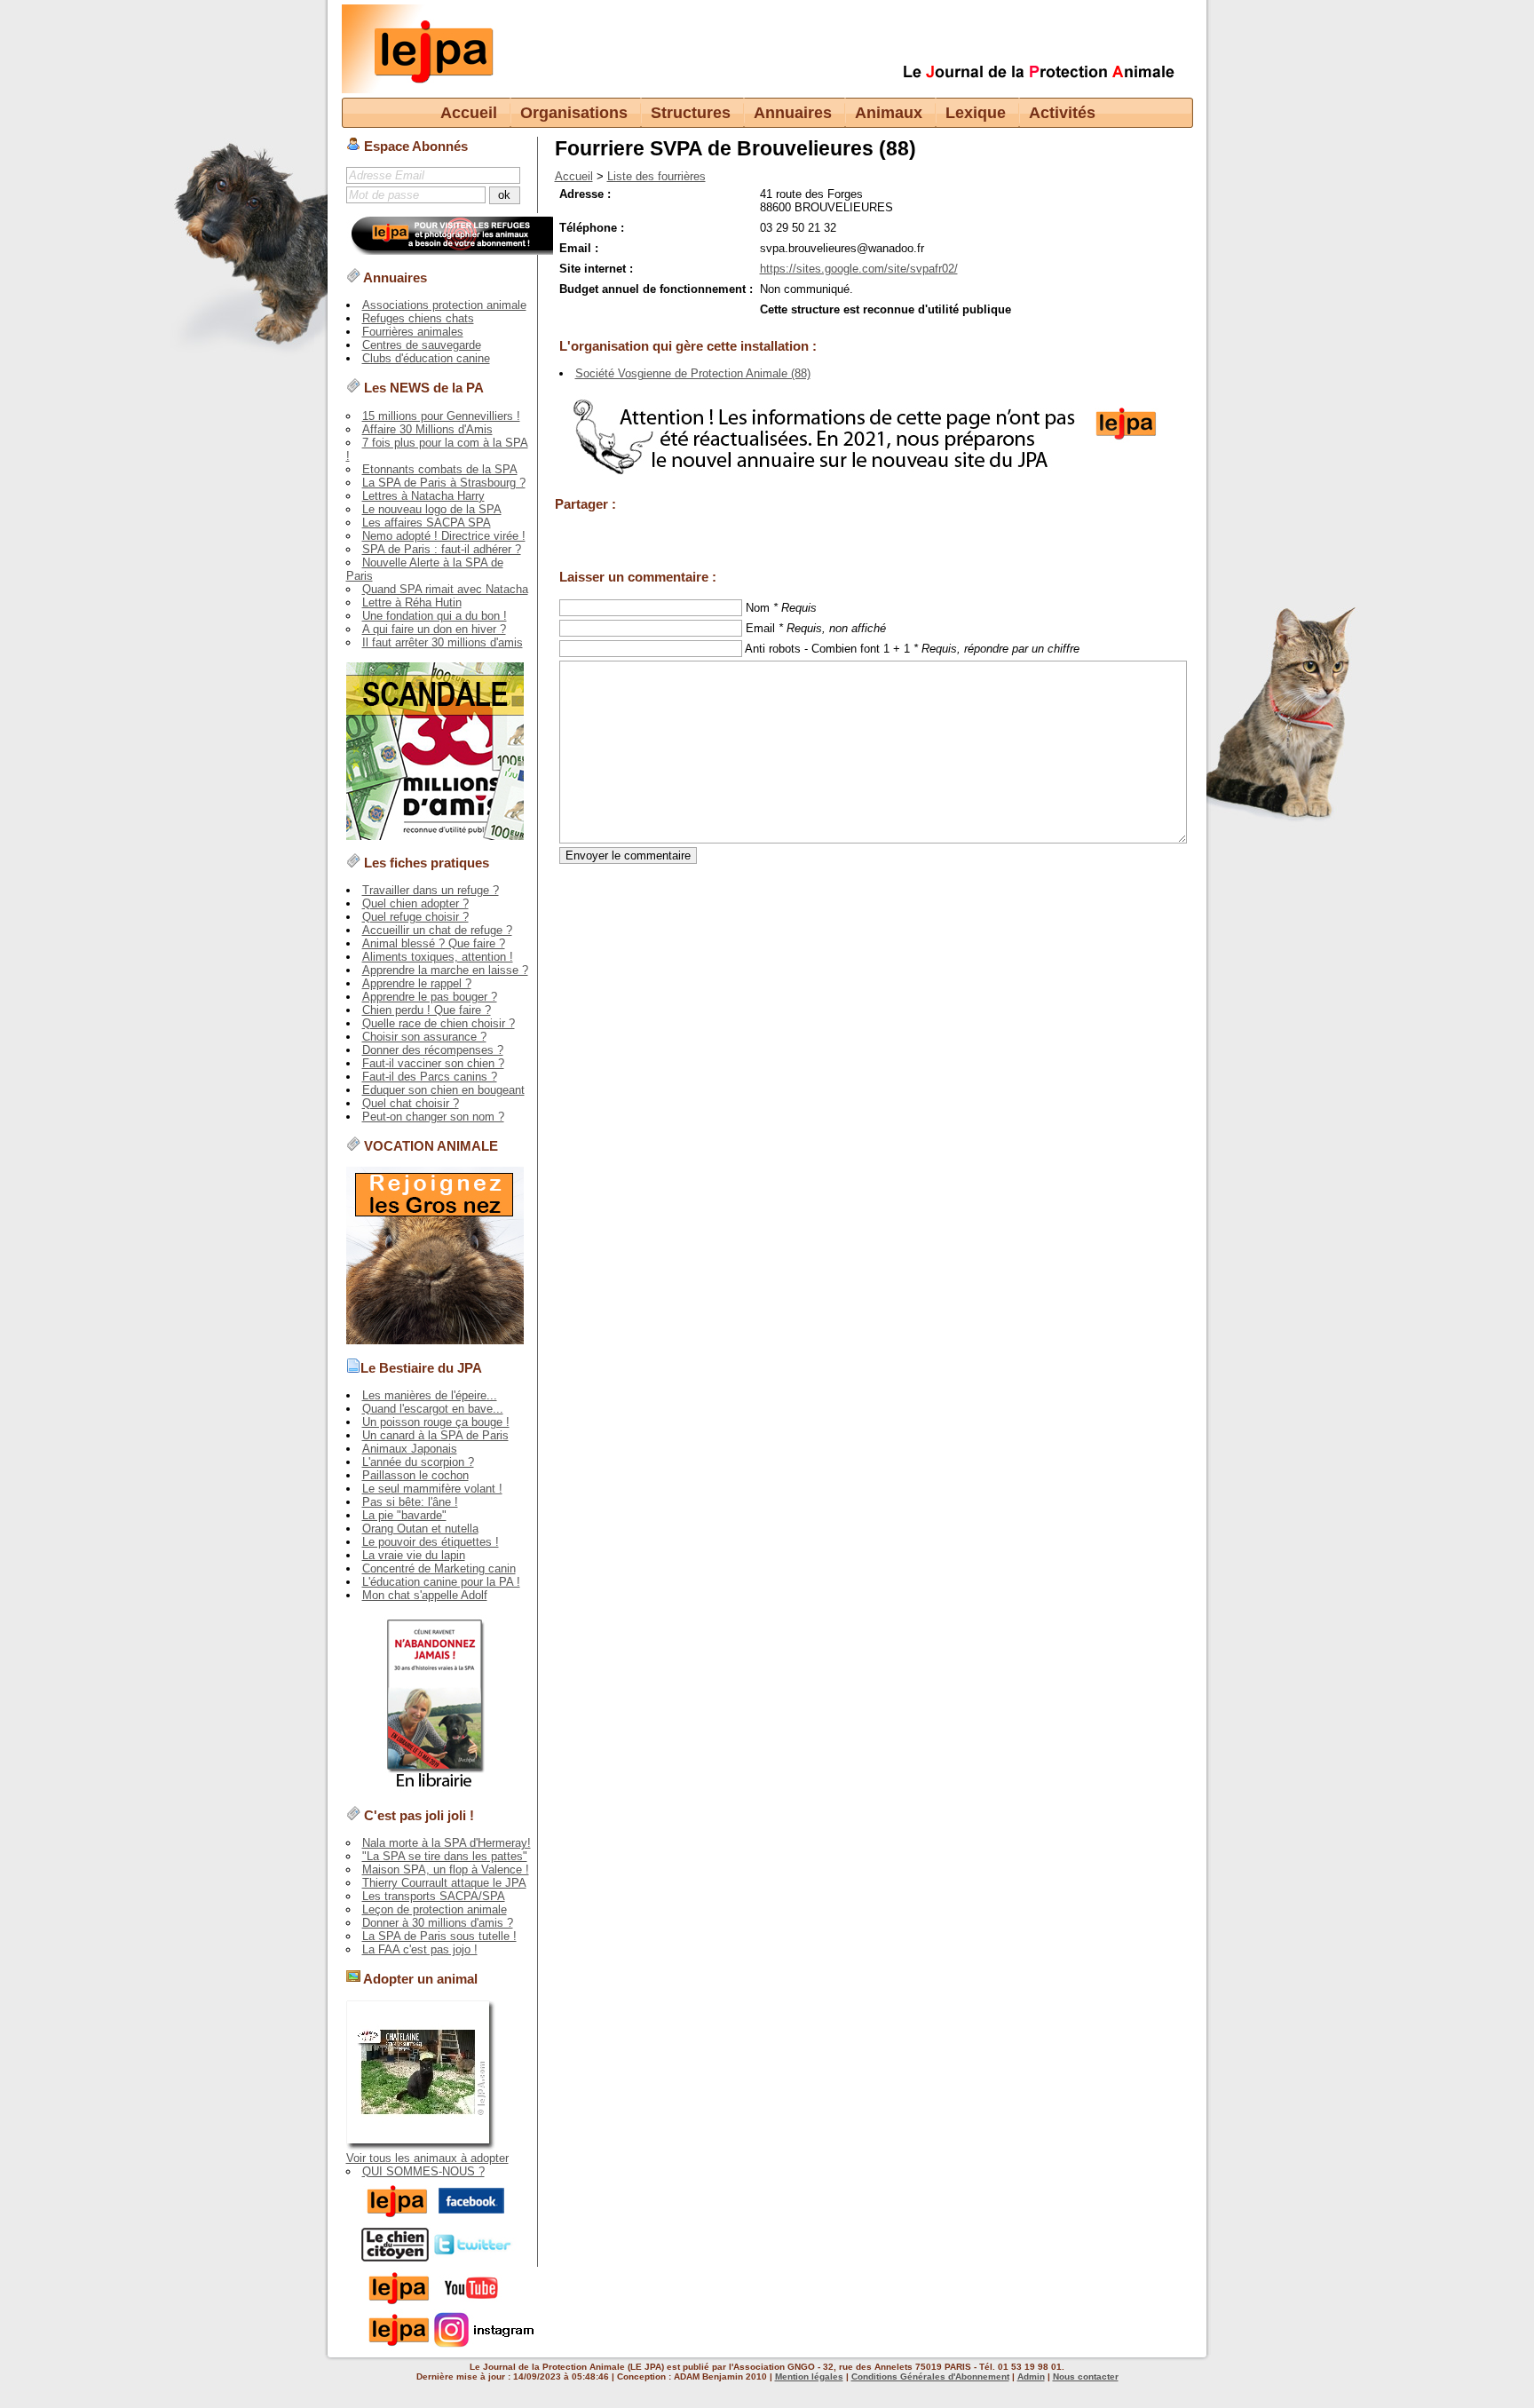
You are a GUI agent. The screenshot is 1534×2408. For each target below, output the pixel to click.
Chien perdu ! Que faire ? (427, 1010)
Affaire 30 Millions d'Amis (427, 429)
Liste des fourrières (656, 176)
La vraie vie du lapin (414, 1555)
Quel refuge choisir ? (415, 917)
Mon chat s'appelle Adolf (425, 1595)
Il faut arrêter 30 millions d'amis (443, 642)
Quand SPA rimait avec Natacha (445, 589)
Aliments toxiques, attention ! (438, 957)
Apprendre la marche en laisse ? (445, 970)
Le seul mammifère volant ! (432, 1489)
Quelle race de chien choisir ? (439, 1023)
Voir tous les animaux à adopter (427, 2158)
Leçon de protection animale (435, 1909)
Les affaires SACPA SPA (427, 523)
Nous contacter (1086, 2376)
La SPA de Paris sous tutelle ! (439, 1936)
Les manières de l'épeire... (430, 1395)
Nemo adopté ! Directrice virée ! (444, 536)
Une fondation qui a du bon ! (435, 616)
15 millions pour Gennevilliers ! (441, 416)
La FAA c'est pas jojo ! (420, 1949)
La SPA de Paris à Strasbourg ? (444, 483)
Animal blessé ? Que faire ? (434, 943)
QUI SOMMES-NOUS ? (423, 2171)
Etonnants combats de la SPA (440, 469)
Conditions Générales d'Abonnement (930, 2376)
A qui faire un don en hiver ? (434, 629)
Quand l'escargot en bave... (433, 1409)
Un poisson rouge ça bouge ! (436, 1422)
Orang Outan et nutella (420, 1529)
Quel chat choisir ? (411, 1103)
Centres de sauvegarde (422, 345)
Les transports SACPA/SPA (434, 1896)
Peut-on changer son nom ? (433, 1117)
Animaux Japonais (410, 1449)
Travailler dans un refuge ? (431, 890)
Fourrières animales (413, 332)
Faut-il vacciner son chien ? (433, 1063)
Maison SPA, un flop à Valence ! (446, 1869)
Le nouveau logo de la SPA (432, 509)
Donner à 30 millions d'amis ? (438, 1923)
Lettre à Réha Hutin (412, 602)
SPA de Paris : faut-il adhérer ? (442, 549)
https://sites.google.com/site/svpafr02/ (859, 269)
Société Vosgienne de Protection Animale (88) (693, 373)
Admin (1031, 2376)
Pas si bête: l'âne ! (410, 1502)
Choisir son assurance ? (424, 1037)
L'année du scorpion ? (418, 1462)
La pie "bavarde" (404, 1515)
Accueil (469, 113)
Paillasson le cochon (415, 1475)
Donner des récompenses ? (433, 1050)
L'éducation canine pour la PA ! (441, 1582)
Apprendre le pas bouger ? (430, 997)
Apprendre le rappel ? (417, 983)
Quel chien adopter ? (415, 903)
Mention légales (809, 2376)
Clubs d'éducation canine (426, 358)
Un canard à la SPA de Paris (435, 1435)
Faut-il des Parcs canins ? (430, 1077)
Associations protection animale (444, 305)
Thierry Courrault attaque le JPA (444, 1883)
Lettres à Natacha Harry (423, 496)
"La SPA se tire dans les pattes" (445, 1856)
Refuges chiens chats (418, 318)
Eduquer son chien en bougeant (443, 1090)
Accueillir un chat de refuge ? (437, 930)
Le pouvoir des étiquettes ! (431, 1542)
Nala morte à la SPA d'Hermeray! (447, 1843)
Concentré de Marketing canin (439, 1568)
